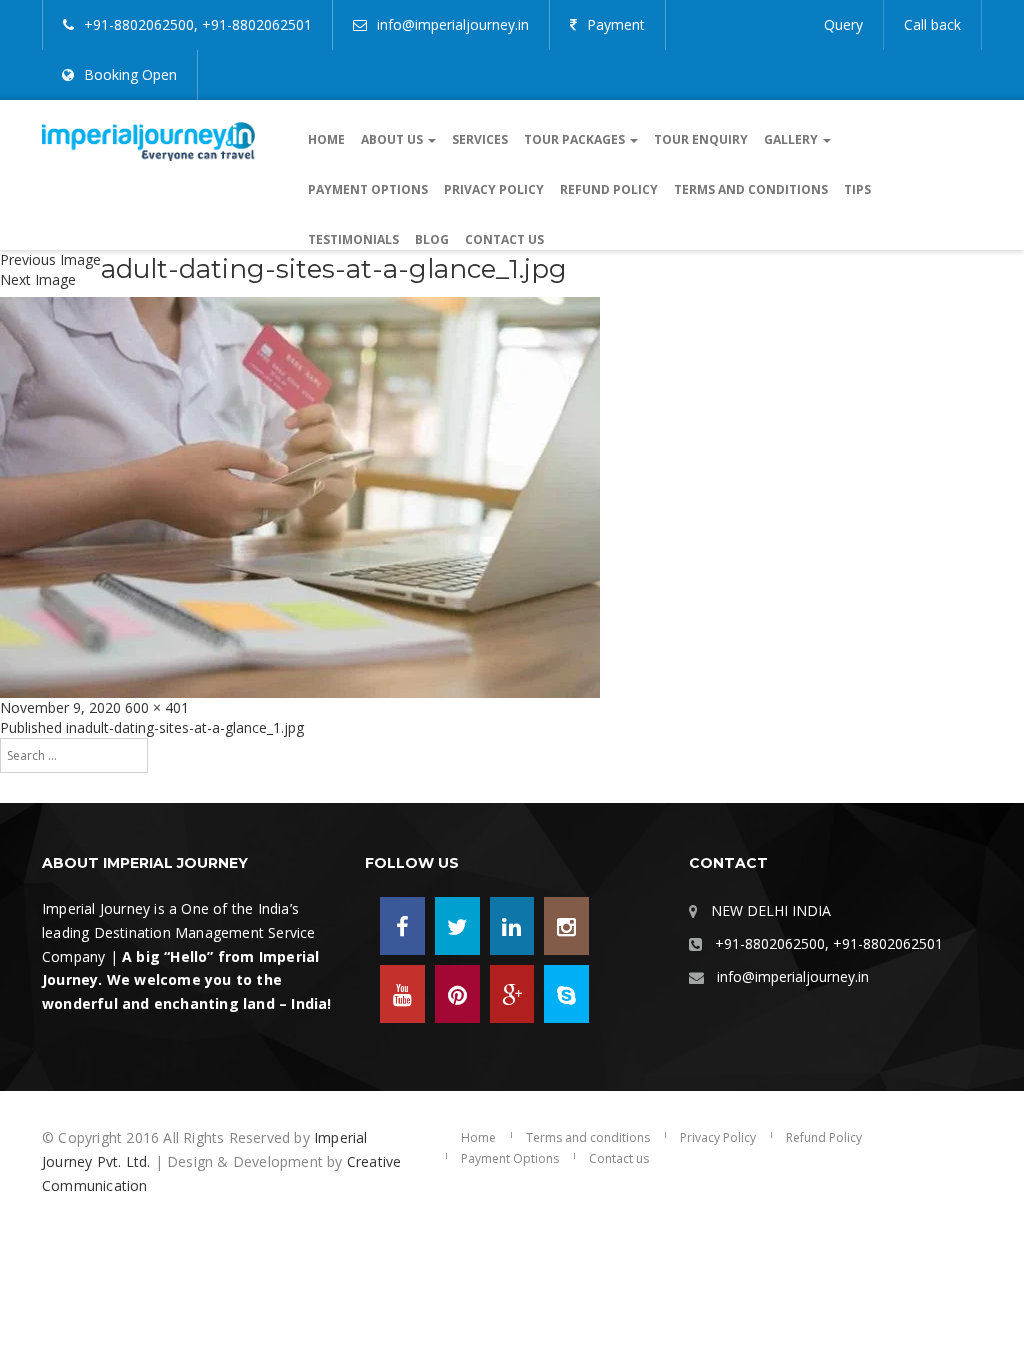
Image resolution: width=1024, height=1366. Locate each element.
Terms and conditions (751, 189)
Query (843, 24)
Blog (432, 239)
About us (393, 139)
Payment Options (368, 189)
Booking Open (130, 74)
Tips (857, 189)
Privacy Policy (494, 189)
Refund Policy (609, 189)
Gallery (792, 139)
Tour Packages (576, 139)
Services (480, 139)
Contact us (504, 239)
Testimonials (353, 239)
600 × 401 (157, 707)
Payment (616, 24)
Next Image (38, 279)
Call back (932, 24)
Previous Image (50, 259)
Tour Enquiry (701, 139)
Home (326, 139)
